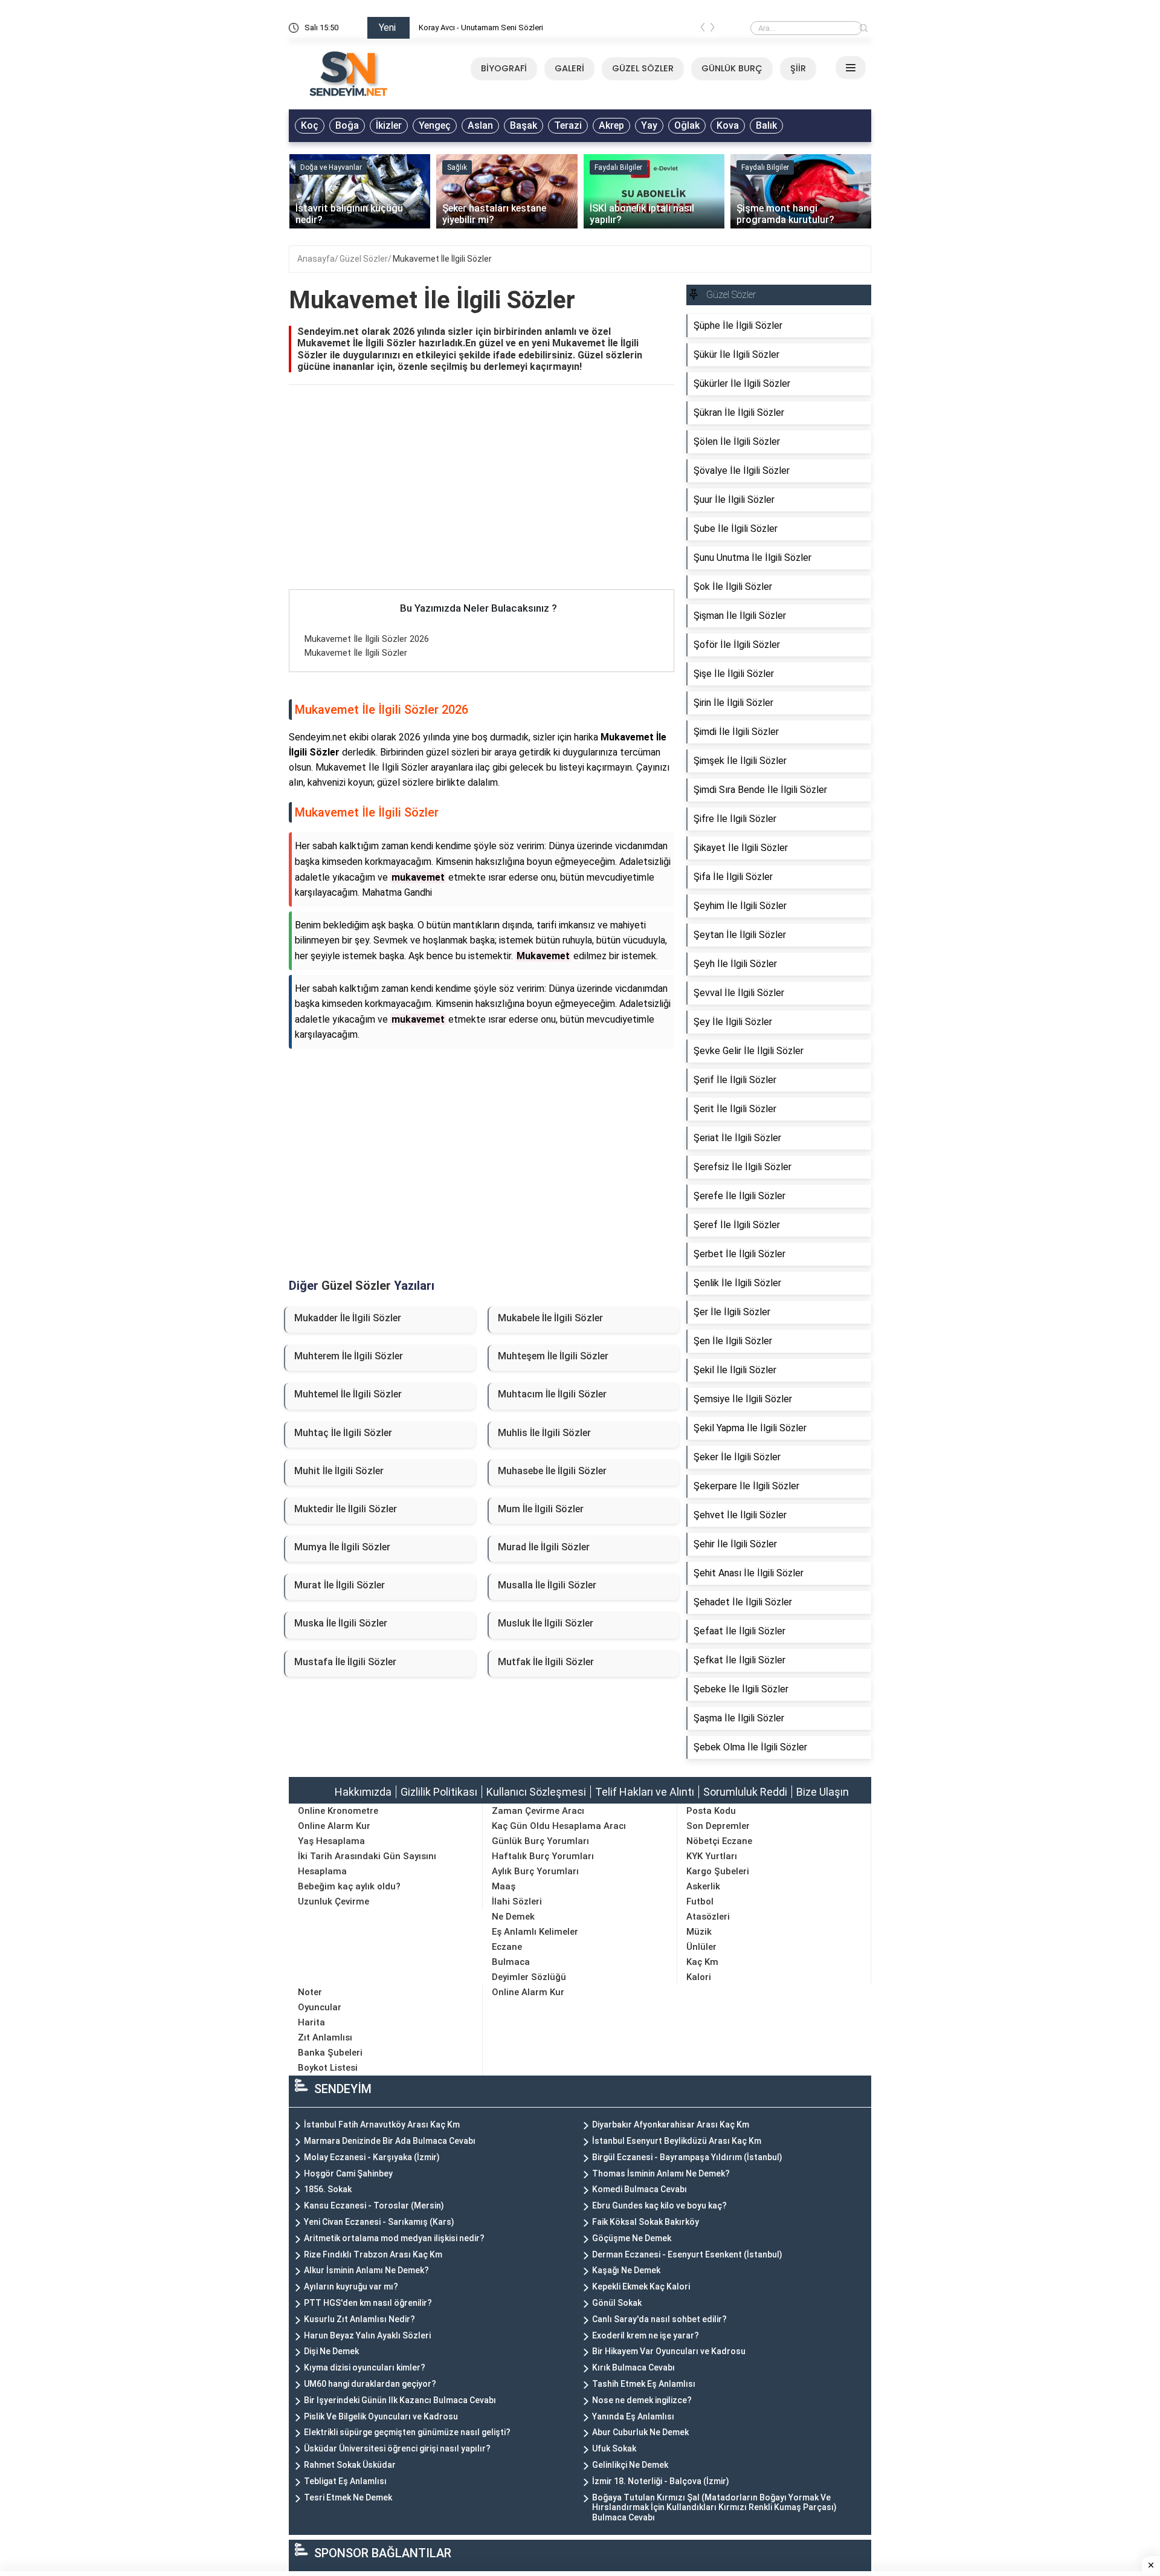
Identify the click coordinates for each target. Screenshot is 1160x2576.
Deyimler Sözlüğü (529, 1977)
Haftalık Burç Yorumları (543, 1856)
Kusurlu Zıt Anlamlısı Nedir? (359, 2319)
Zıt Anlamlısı (325, 2037)
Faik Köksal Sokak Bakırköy (646, 2222)
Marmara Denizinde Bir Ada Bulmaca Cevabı (390, 2141)
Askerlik (703, 1886)
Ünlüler (701, 1947)
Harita (311, 2022)
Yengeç (435, 125)
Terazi (568, 125)
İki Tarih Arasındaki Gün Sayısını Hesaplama (367, 1864)
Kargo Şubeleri (718, 1871)
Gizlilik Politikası (439, 1792)
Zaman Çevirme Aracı (538, 1811)
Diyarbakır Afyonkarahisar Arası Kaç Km (671, 2125)
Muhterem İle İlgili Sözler (349, 1356)
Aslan (480, 125)
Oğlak (687, 125)
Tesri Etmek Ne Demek (348, 2497)
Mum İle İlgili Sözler (541, 1509)
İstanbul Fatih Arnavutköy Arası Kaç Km (382, 2125)
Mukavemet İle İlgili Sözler (442, 259)
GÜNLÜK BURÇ (732, 68)
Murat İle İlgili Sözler (340, 1585)
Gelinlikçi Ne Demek (630, 2465)
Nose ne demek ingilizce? (642, 2400)
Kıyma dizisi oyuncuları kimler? (365, 2367)
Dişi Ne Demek (331, 2351)
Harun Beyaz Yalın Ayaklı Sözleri (367, 2335)
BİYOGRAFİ (504, 68)
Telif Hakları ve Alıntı (645, 1792)
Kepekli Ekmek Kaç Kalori (641, 2286)
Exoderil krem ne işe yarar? (646, 2335)
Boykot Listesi (328, 2068)
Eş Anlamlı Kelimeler (535, 1932)
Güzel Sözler (364, 259)
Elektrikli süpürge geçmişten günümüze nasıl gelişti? (407, 2432)
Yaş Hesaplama (331, 1841)
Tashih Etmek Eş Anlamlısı (644, 2384)
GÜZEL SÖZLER (643, 68)
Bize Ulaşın (823, 1792)
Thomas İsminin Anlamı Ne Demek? (661, 2173)
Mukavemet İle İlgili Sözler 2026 (367, 639)
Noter (310, 1992)
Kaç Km (702, 1962)
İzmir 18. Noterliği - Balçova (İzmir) (661, 2481)
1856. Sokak (328, 2189)
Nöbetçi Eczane (719, 1841)
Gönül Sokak (617, 2303)
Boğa (347, 125)
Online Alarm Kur (334, 1826)
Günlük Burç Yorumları (540, 1841)
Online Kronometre (338, 1811)
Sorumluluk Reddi (745, 1792)
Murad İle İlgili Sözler (544, 1547)
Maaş (504, 1886)
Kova (728, 125)
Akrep (611, 125)
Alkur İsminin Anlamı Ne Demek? (366, 2270)
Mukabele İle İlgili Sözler (550, 1318)
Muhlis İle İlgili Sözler (544, 1433)
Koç (310, 125)
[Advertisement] (482, 500)
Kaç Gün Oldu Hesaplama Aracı (559, 1826)
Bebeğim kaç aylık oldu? (349, 1886)
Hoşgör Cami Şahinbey (348, 2173)
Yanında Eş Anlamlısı (633, 2416)
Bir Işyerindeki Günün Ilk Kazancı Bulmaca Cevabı (400, 2400)
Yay (649, 125)
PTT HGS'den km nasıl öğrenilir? (368, 2303)
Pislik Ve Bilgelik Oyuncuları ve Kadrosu (381, 2416)
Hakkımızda (363, 1792)
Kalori (699, 1977)
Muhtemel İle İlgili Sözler (348, 1394)
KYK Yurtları (712, 1856)
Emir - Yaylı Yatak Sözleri (461, 28)
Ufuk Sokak (614, 2448)
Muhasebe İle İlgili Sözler (552, 1471)
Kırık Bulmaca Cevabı (633, 2367)
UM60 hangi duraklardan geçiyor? (370, 2384)
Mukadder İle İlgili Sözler (348, 1318)
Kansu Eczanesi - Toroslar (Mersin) (374, 2205)
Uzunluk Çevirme (333, 1901)
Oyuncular (320, 2007)
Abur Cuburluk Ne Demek (640, 2432)
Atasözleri (708, 1917)
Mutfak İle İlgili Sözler (546, 1662)
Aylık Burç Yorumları (535, 1871)
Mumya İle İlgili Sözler (342, 1547)
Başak (524, 125)
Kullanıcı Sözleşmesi (536, 1792)
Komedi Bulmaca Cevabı (640, 2189)
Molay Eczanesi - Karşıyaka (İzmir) (372, 2157)
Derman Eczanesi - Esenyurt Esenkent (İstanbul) (687, 2254)
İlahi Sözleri (517, 1901)
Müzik (699, 1932)
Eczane (507, 1947)
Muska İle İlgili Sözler (341, 1623)
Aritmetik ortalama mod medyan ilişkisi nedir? (394, 2238)
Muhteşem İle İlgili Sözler (553, 1356)
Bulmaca (511, 1962)
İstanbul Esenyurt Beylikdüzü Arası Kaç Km (677, 2141)
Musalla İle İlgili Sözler (547, 1585)
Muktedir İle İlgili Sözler (346, 1509)
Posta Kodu (711, 1811)
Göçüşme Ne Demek (632, 2238)
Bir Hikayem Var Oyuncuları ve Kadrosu (669, 2351)
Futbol (700, 1901)
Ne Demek (513, 1917)
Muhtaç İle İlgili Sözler (343, 1433)
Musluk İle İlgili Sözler (546, 1623)
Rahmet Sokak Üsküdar (350, 2465)
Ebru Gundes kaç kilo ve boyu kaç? (659, 2205)
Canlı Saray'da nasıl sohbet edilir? (659, 2319)
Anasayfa (316, 259)
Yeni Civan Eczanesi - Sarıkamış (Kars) (379, 2222)
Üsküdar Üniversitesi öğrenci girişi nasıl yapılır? (397, 2448)
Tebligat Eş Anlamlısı (345, 2481)
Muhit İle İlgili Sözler (339, 1471)
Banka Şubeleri (330, 2053)
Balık (766, 125)
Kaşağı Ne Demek (626, 2270)
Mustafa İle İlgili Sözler (345, 1662)
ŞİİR (798, 68)
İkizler (389, 125)
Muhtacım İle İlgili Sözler (552, 1394)
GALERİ (569, 68)
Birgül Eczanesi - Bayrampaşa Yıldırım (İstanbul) (687, 2157)
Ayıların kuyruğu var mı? (351, 2286)
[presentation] (703, 30)
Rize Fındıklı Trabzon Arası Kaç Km (373, 2254)
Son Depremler (718, 1826)
